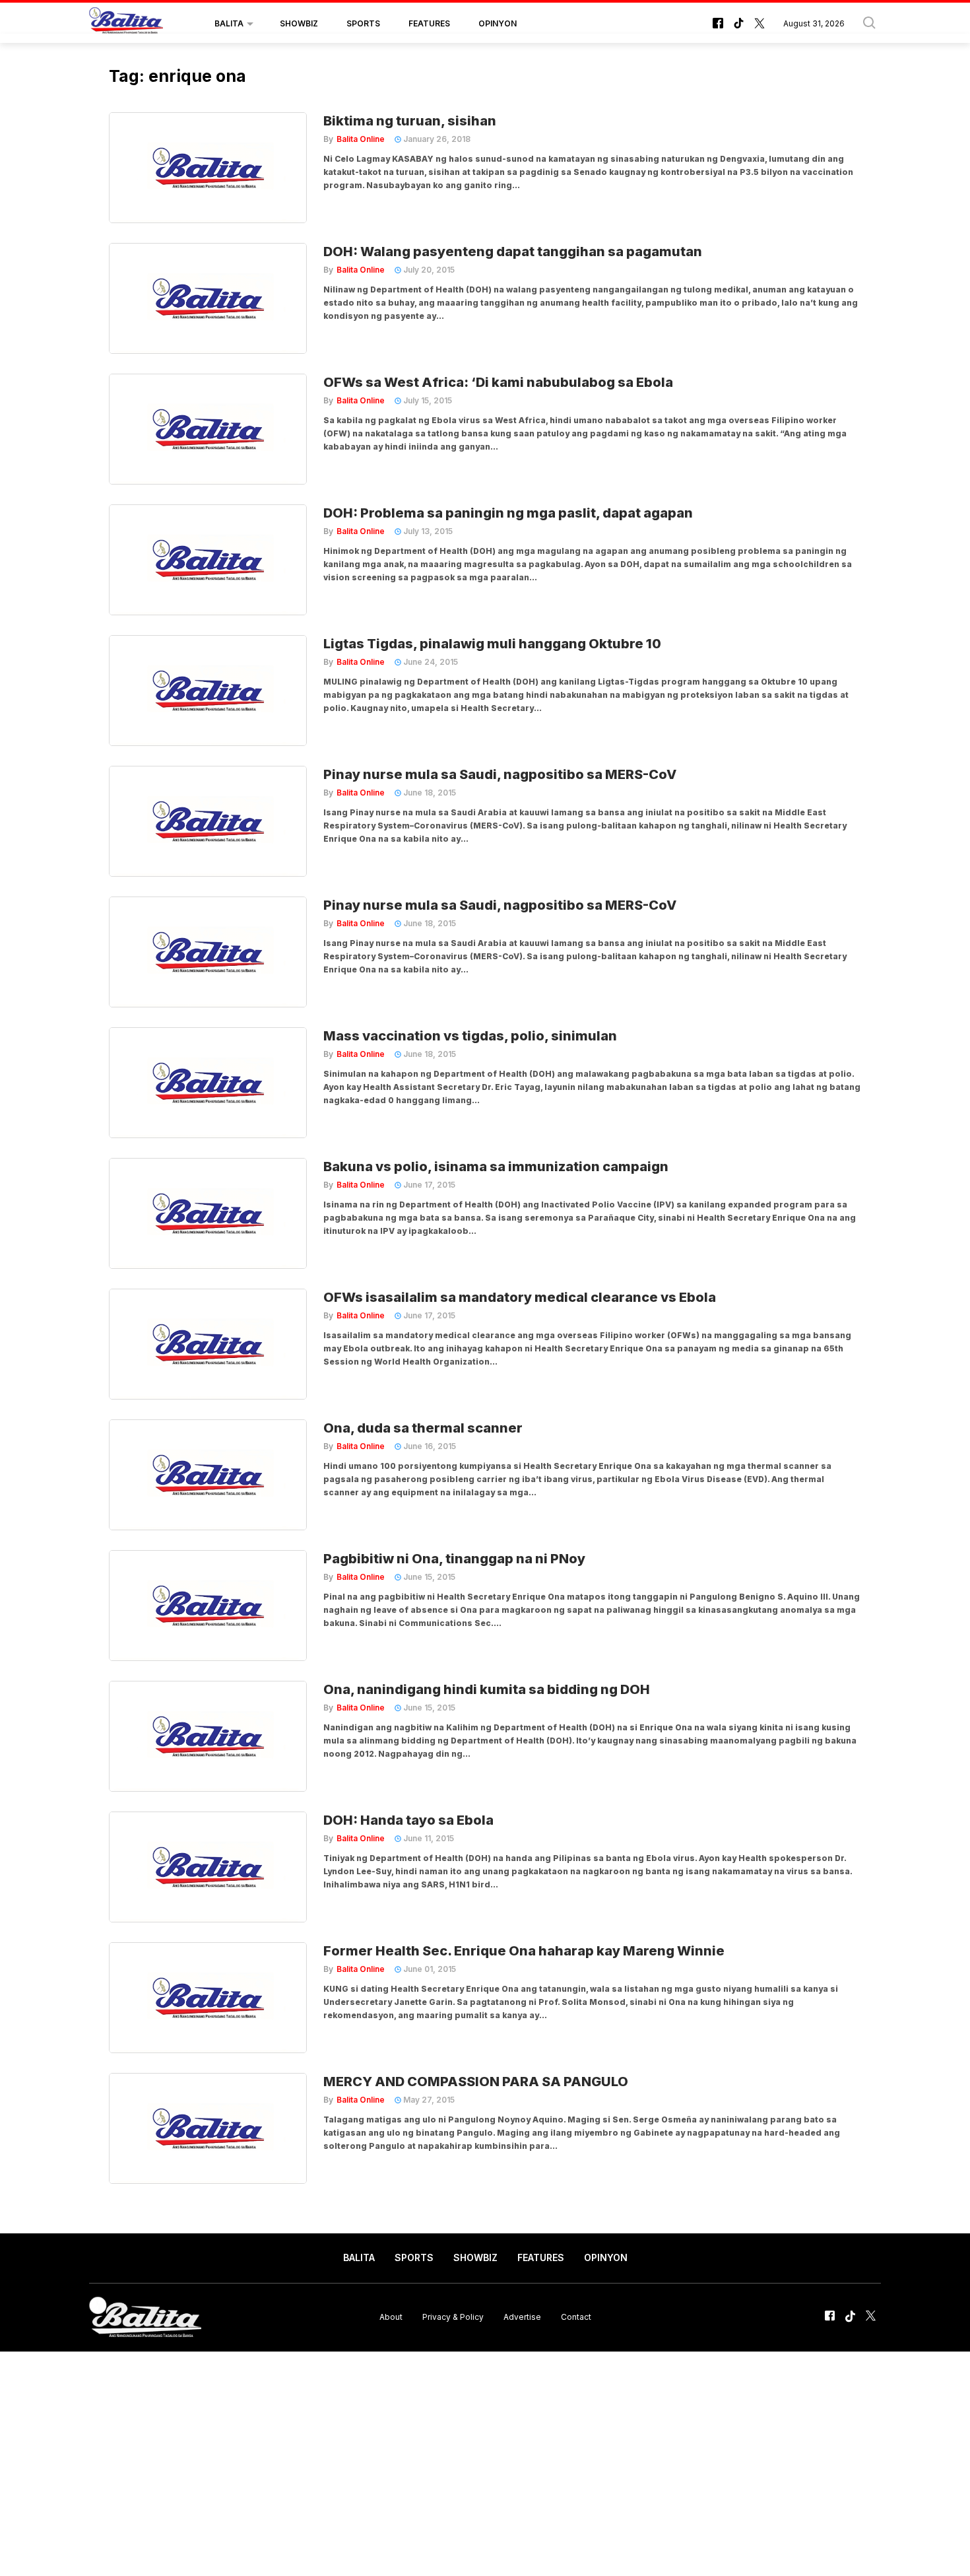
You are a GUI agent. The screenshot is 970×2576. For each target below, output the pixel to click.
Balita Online (361, 139)
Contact (576, 2317)
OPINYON (498, 23)
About (391, 2317)
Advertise (522, 2317)
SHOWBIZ (299, 23)
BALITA (229, 23)
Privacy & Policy (453, 2317)
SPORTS (363, 23)
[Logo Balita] (126, 24)
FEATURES (429, 23)
